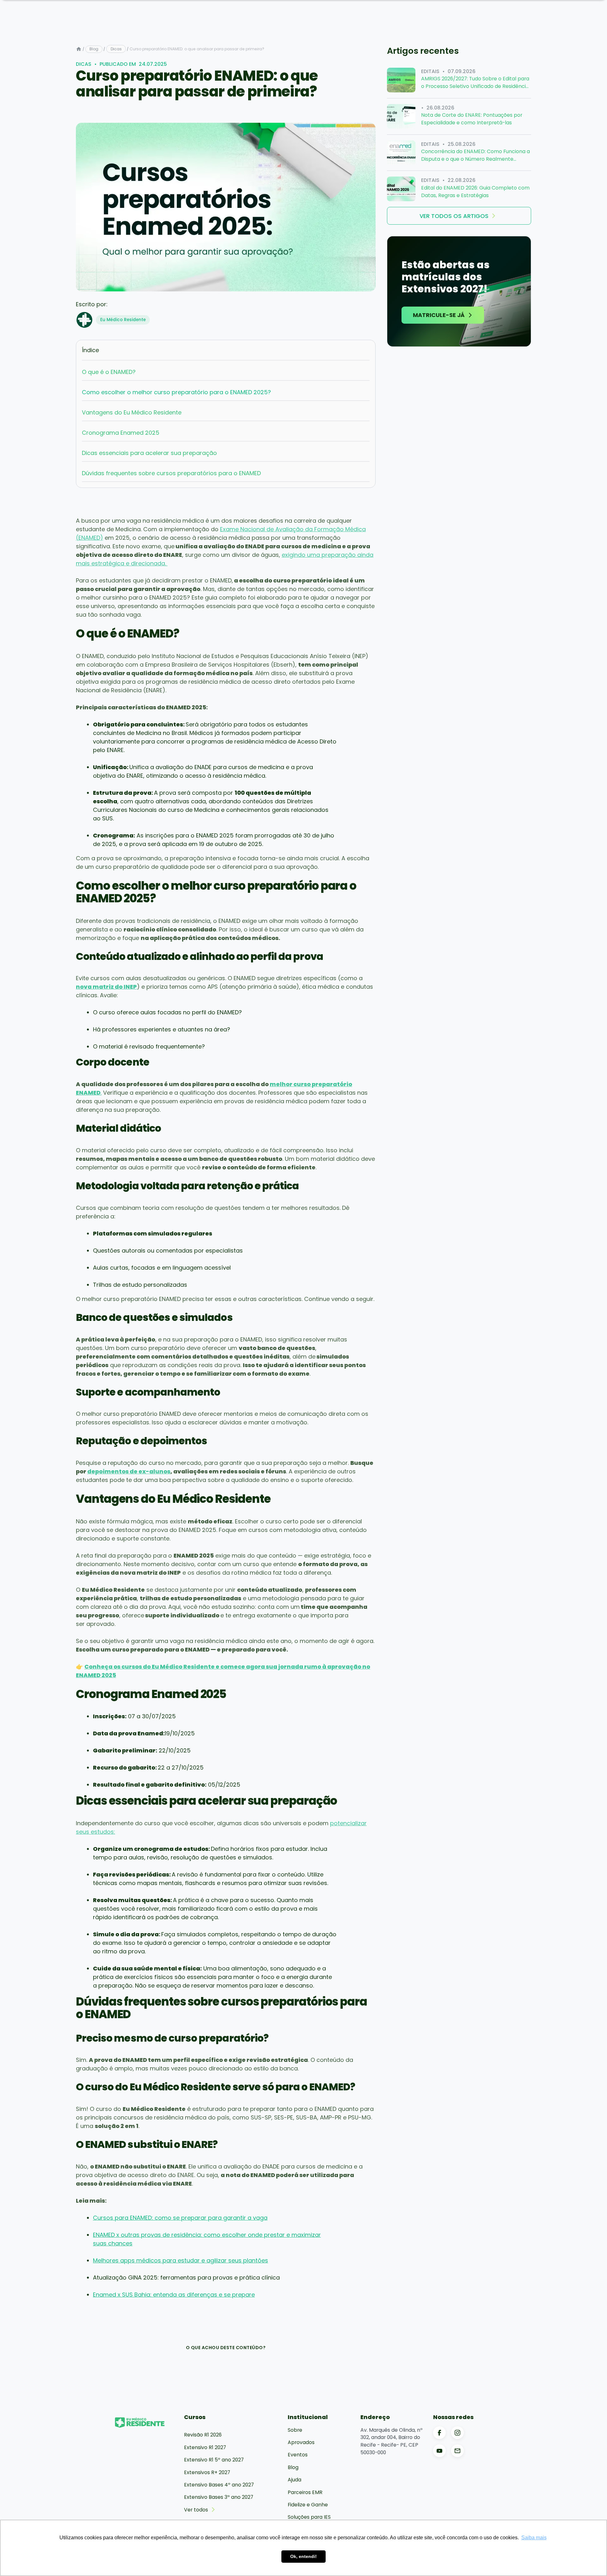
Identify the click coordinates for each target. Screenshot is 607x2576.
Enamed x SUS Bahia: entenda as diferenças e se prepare (174, 2295)
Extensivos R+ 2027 (207, 2472)
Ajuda (294, 2480)
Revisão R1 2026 (203, 2435)
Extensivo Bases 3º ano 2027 (219, 2497)
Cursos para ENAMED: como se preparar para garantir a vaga (180, 2218)
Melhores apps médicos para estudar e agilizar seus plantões (181, 2260)
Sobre (295, 2430)
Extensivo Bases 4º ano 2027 (219, 2485)
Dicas (116, 49)
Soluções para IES (309, 2517)
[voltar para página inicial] (79, 49)
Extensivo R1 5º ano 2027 (214, 2460)
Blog (94, 49)
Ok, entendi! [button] (303, 2556)
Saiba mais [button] (534, 2538)
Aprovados (301, 2442)
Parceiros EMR (305, 2492)
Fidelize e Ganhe (308, 2505)
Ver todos (196, 2510)
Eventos (298, 2455)
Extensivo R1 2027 (205, 2447)
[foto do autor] (84, 320)
